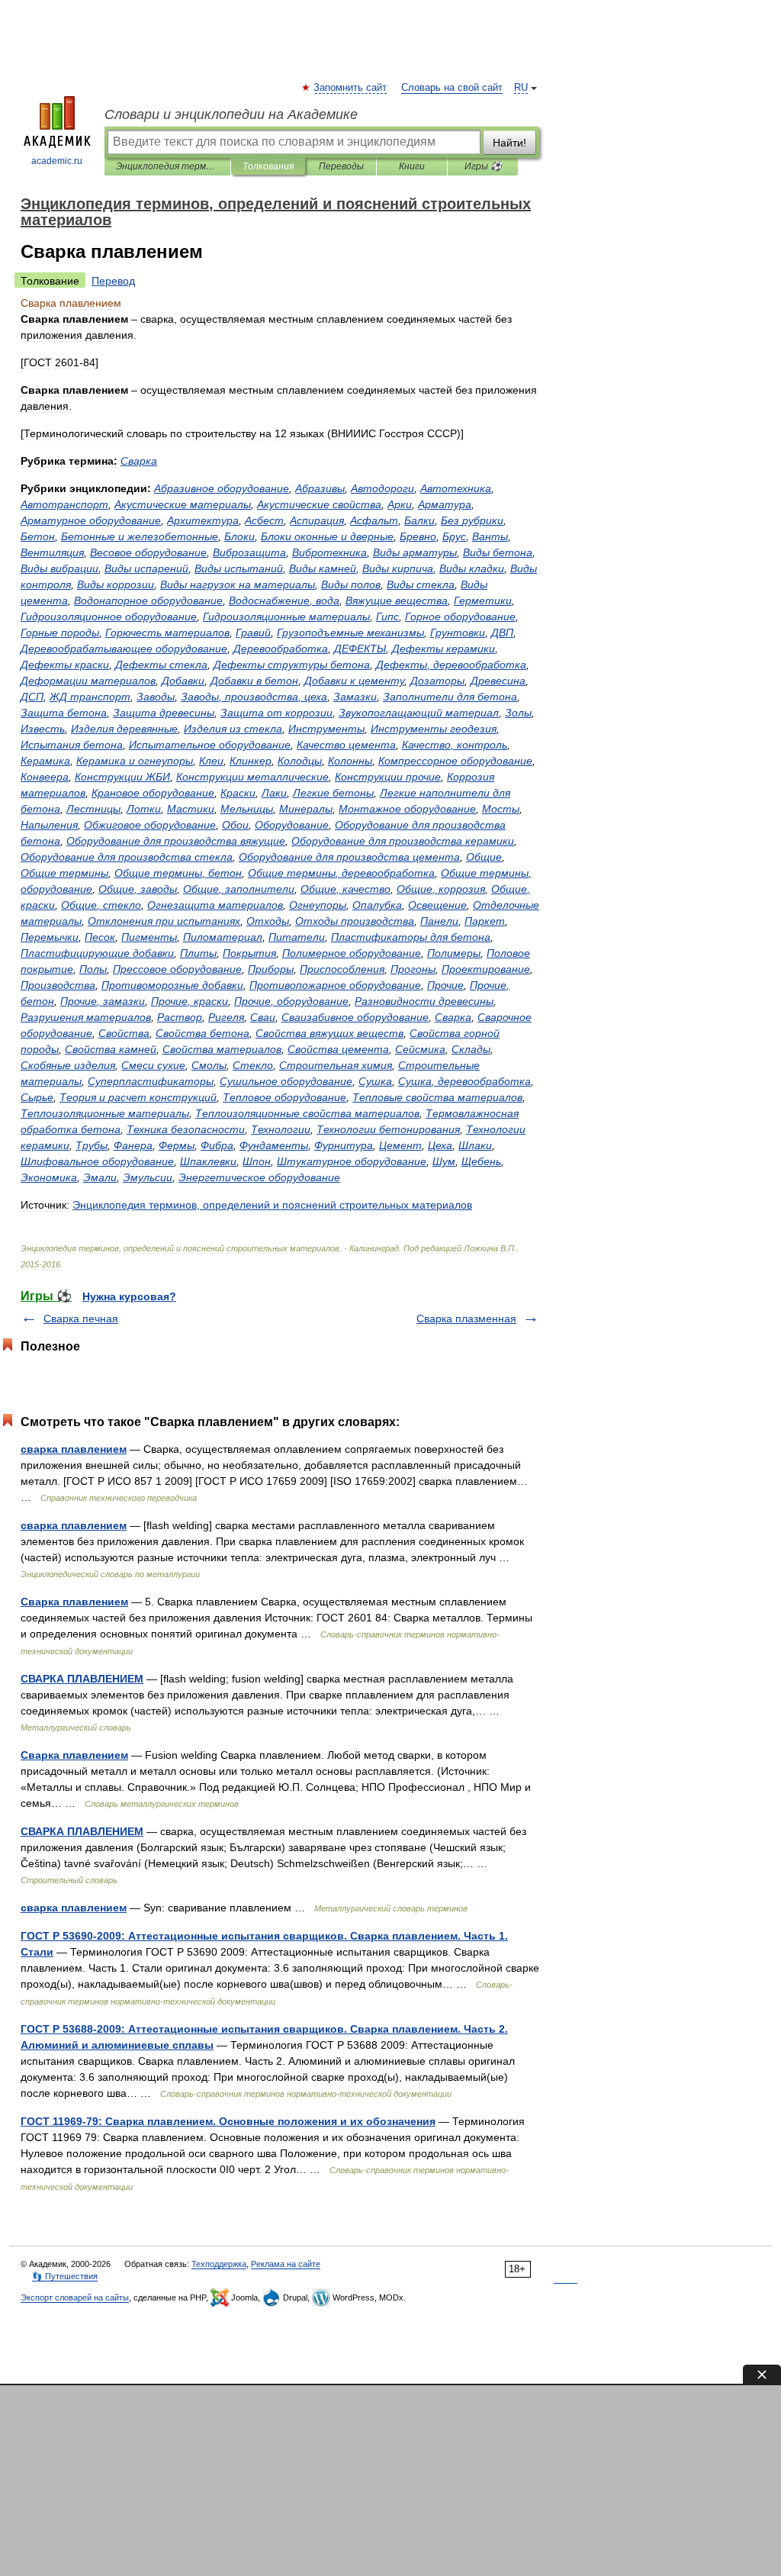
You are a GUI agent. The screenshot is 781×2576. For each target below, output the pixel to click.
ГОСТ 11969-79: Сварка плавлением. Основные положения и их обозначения (228, 2121)
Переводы (341, 166)
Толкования (268, 166)
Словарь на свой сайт (452, 88)
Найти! (509, 143)
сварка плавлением (74, 1449)
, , (254, 697)
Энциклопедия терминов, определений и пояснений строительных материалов (167, 166)
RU (521, 88)
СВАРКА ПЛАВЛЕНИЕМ (82, 1679)
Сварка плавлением (74, 1602)
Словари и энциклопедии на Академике (231, 114)
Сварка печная (81, 1319)
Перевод (113, 281)
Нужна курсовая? (129, 1296)
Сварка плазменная (466, 1319)
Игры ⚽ (483, 166)
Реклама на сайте (286, 2264)
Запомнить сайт (351, 88)
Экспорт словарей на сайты (75, 2297)
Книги (412, 166)
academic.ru (57, 161)
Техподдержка (219, 2264)
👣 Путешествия (65, 2276)
